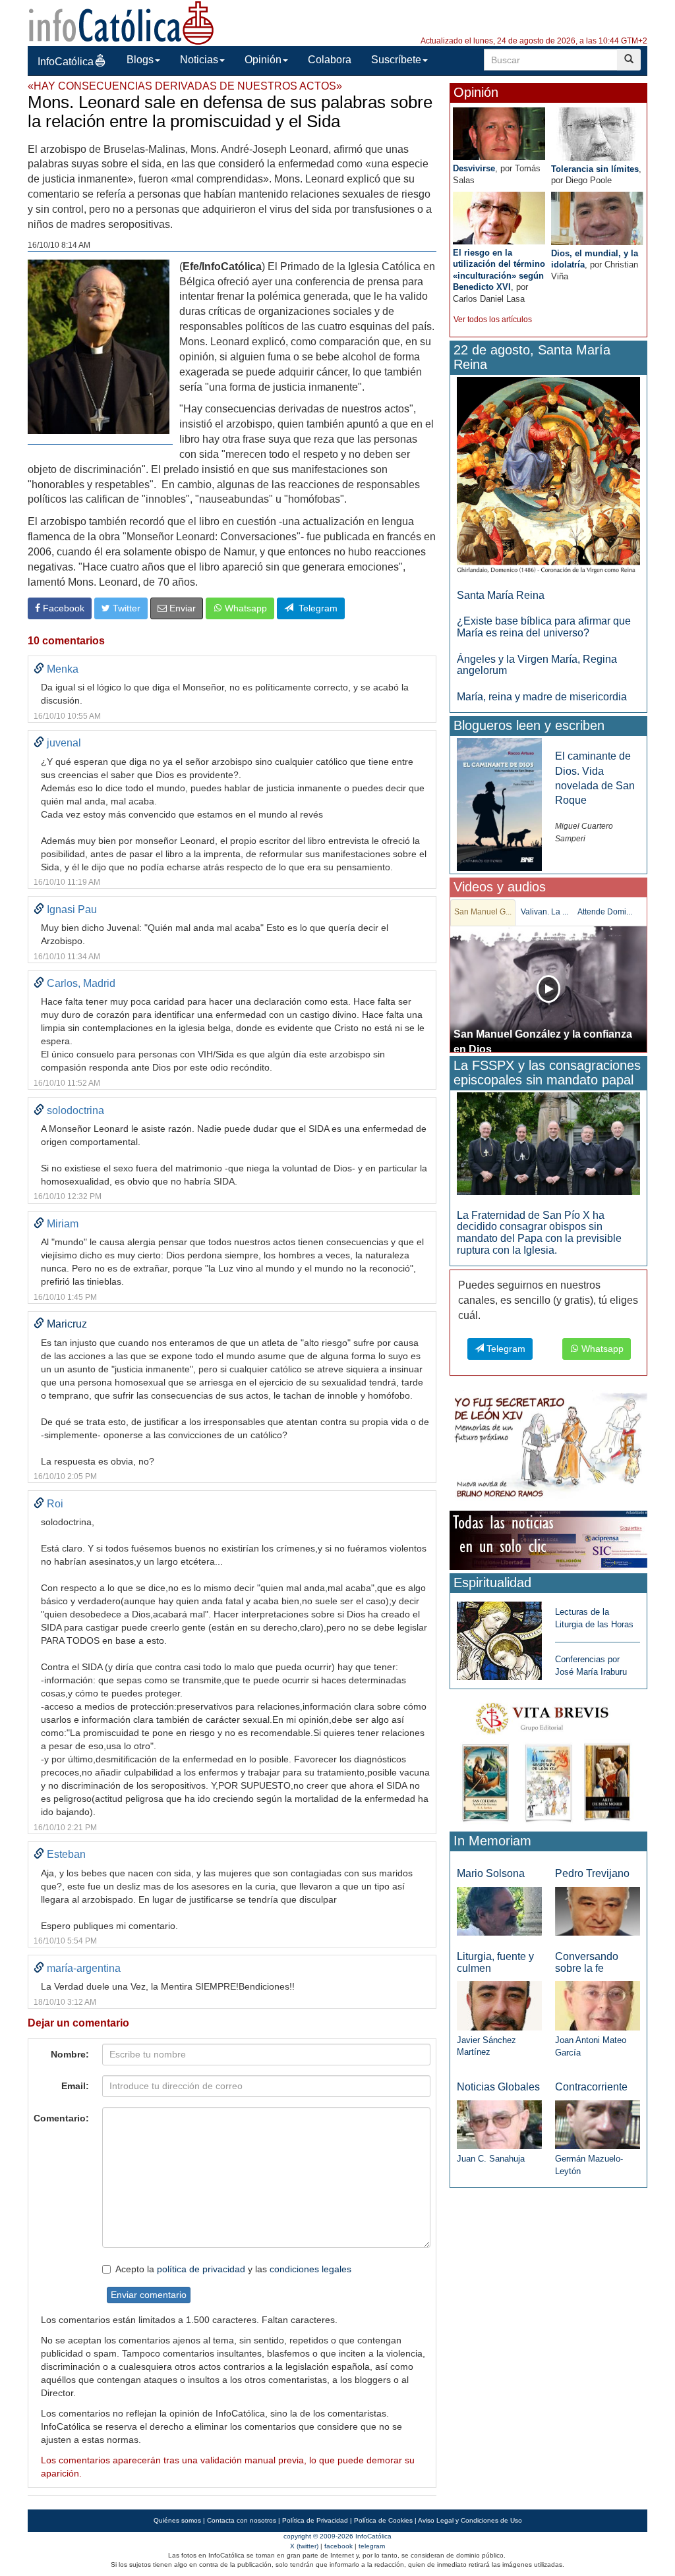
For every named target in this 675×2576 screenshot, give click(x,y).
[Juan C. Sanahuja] (499, 2124)
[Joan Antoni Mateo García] (598, 2005)
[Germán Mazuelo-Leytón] (598, 2124)
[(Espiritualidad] (499, 1637)
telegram (372, 2546)
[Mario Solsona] (499, 1910)
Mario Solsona (491, 1873)
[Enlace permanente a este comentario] (39, 669)
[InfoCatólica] (121, 22)
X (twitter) (304, 2546)
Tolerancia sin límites (595, 169)
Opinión (263, 60)
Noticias (199, 60)
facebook (338, 2546)
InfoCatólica (66, 62)
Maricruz (67, 1324)
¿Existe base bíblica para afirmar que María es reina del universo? (544, 627)
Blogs (140, 60)
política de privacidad (201, 2269)
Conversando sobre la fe (587, 1962)
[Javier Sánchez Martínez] (499, 2005)
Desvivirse (474, 168)
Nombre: (70, 2054)
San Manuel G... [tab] (483, 912)
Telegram (315, 608)
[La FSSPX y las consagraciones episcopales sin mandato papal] (548, 1143)
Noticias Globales (498, 2087)
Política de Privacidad (315, 2520)
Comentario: (61, 2118)
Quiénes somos (177, 2520)
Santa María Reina (501, 595)
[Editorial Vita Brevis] (548, 1759)
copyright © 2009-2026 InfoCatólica (337, 2536)
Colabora (330, 60)
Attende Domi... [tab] (605, 912)
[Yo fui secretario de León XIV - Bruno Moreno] (548, 1448)
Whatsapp (245, 608)
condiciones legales (310, 2269)
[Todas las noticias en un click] (548, 1540)
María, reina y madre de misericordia (542, 697)
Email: (75, 2086)
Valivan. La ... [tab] (544, 912)
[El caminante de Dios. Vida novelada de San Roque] (499, 804)
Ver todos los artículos (493, 320)
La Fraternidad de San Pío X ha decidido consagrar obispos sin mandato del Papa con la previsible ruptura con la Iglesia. (539, 1233)
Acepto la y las (233, 2269)
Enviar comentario (149, 2295)
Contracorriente (591, 2087)
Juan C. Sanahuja (491, 2159)
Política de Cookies (383, 2520)
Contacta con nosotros (242, 2520)
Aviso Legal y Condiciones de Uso (470, 2520)
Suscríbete (396, 60)
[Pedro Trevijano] (598, 1910)
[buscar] (629, 60)
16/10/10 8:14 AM (59, 245)
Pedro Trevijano (592, 1873)
